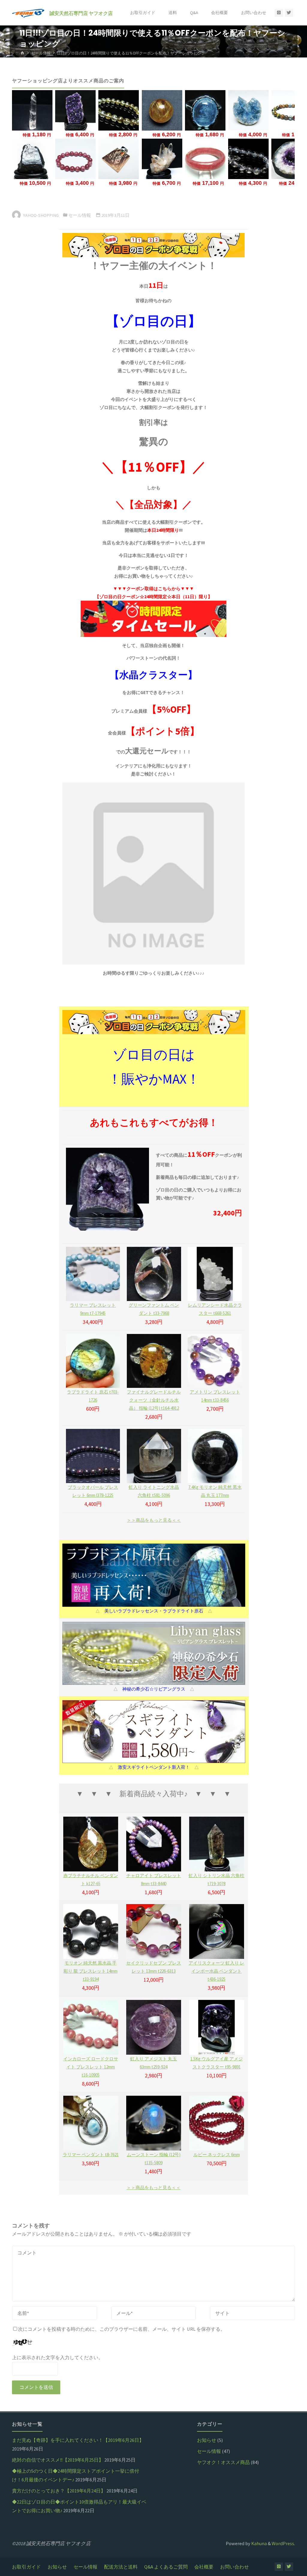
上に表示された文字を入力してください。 (58, 2357)
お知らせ (207, 2440)
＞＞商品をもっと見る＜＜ (154, 1520)
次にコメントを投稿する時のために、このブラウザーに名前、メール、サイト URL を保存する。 (122, 2329)
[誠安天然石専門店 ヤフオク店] (28, 13)
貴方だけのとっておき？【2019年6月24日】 (59, 2491)
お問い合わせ (234, 2567)
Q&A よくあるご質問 (166, 2567)
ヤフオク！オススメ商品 (223, 2462)
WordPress (283, 2543)
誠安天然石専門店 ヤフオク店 (81, 13)
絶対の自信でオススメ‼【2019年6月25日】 (58, 2460)
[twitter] (289, 13)
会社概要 (204, 2567)
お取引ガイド (26, 2567)
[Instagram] (279, 13)
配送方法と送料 (121, 2567)
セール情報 (41, 53)
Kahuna (259, 2543)
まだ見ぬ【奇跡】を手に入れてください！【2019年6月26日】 (78, 2440)
